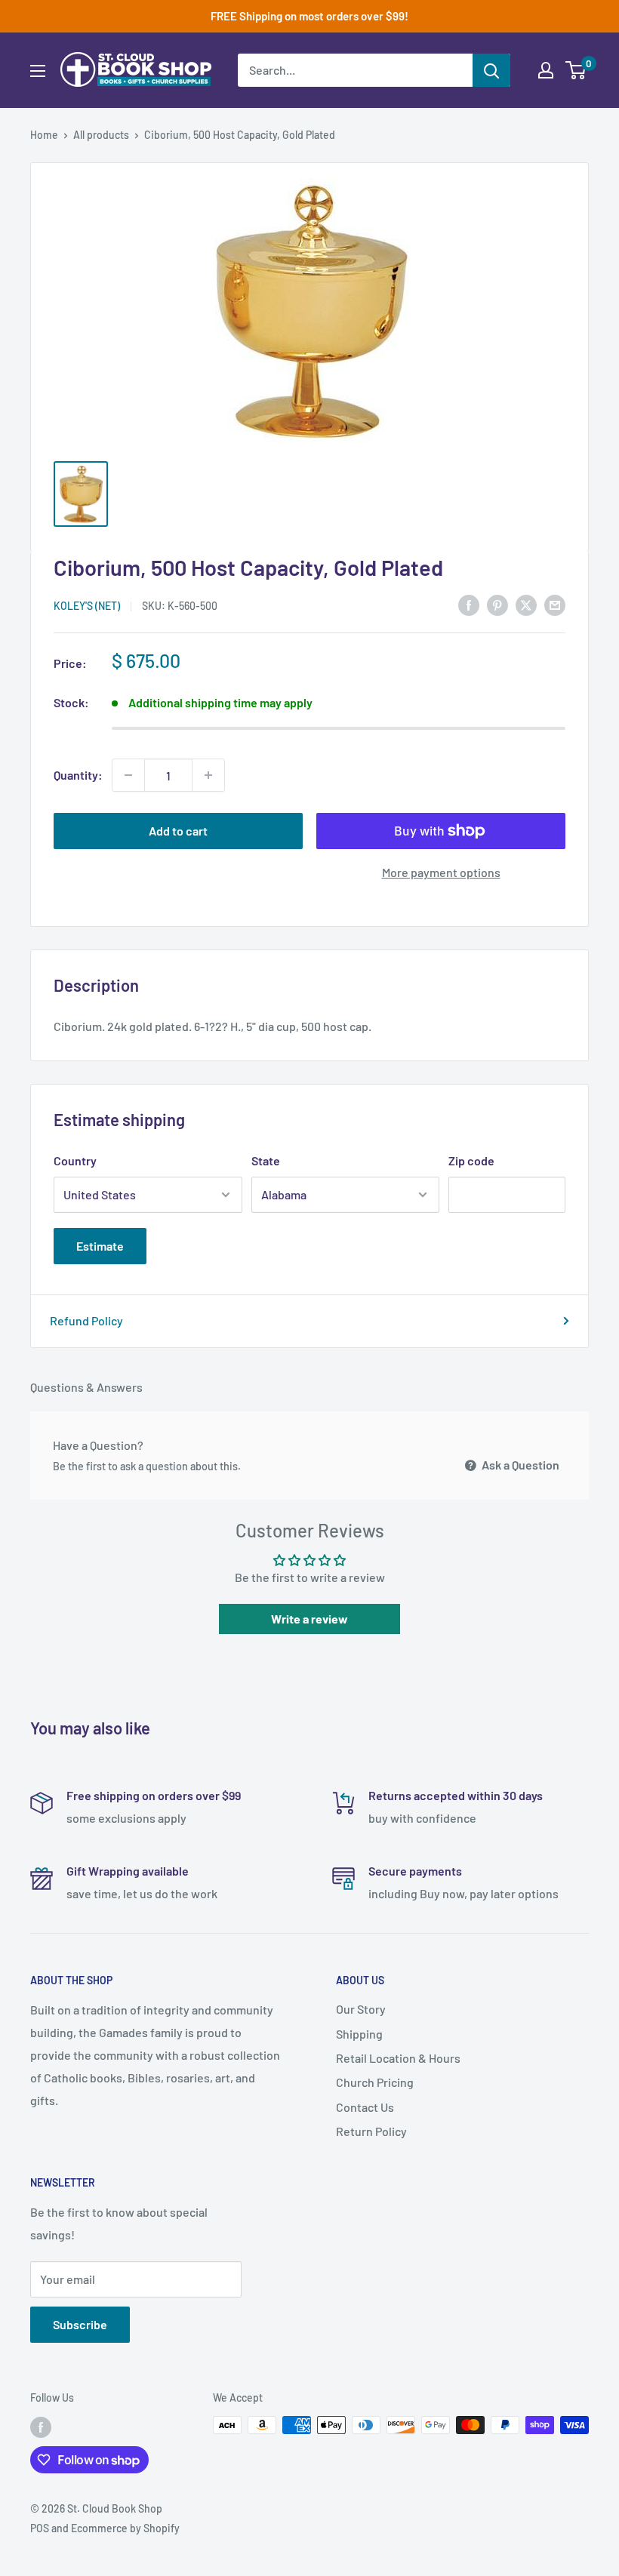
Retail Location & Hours (398, 2058)
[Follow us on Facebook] (41, 2427)
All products (101, 135)
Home (44, 135)
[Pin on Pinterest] (497, 604)
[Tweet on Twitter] (526, 604)
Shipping (359, 2034)
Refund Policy (86, 1320)
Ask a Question (519, 1465)
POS (40, 2528)
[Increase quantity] (208, 775)
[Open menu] (38, 71)
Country (75, 1160)
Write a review (309, 1619)
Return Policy (371, 2131)
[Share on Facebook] (469, 604)
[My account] (546, 70)
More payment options (441, 872)
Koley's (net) (87, 606)
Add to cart (178, 831)
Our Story (361, 2009)
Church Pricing (375, 2082)
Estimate (100, 1246)
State (266, 1160)
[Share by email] (555, 604)
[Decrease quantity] (128, 775)
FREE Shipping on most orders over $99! (309, 16)
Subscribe (80, 2324)
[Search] (491, 70)
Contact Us (365, 2107)
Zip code (471, 1160)
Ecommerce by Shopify (125, 2528)
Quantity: (78, 775)
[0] (576, 70)
